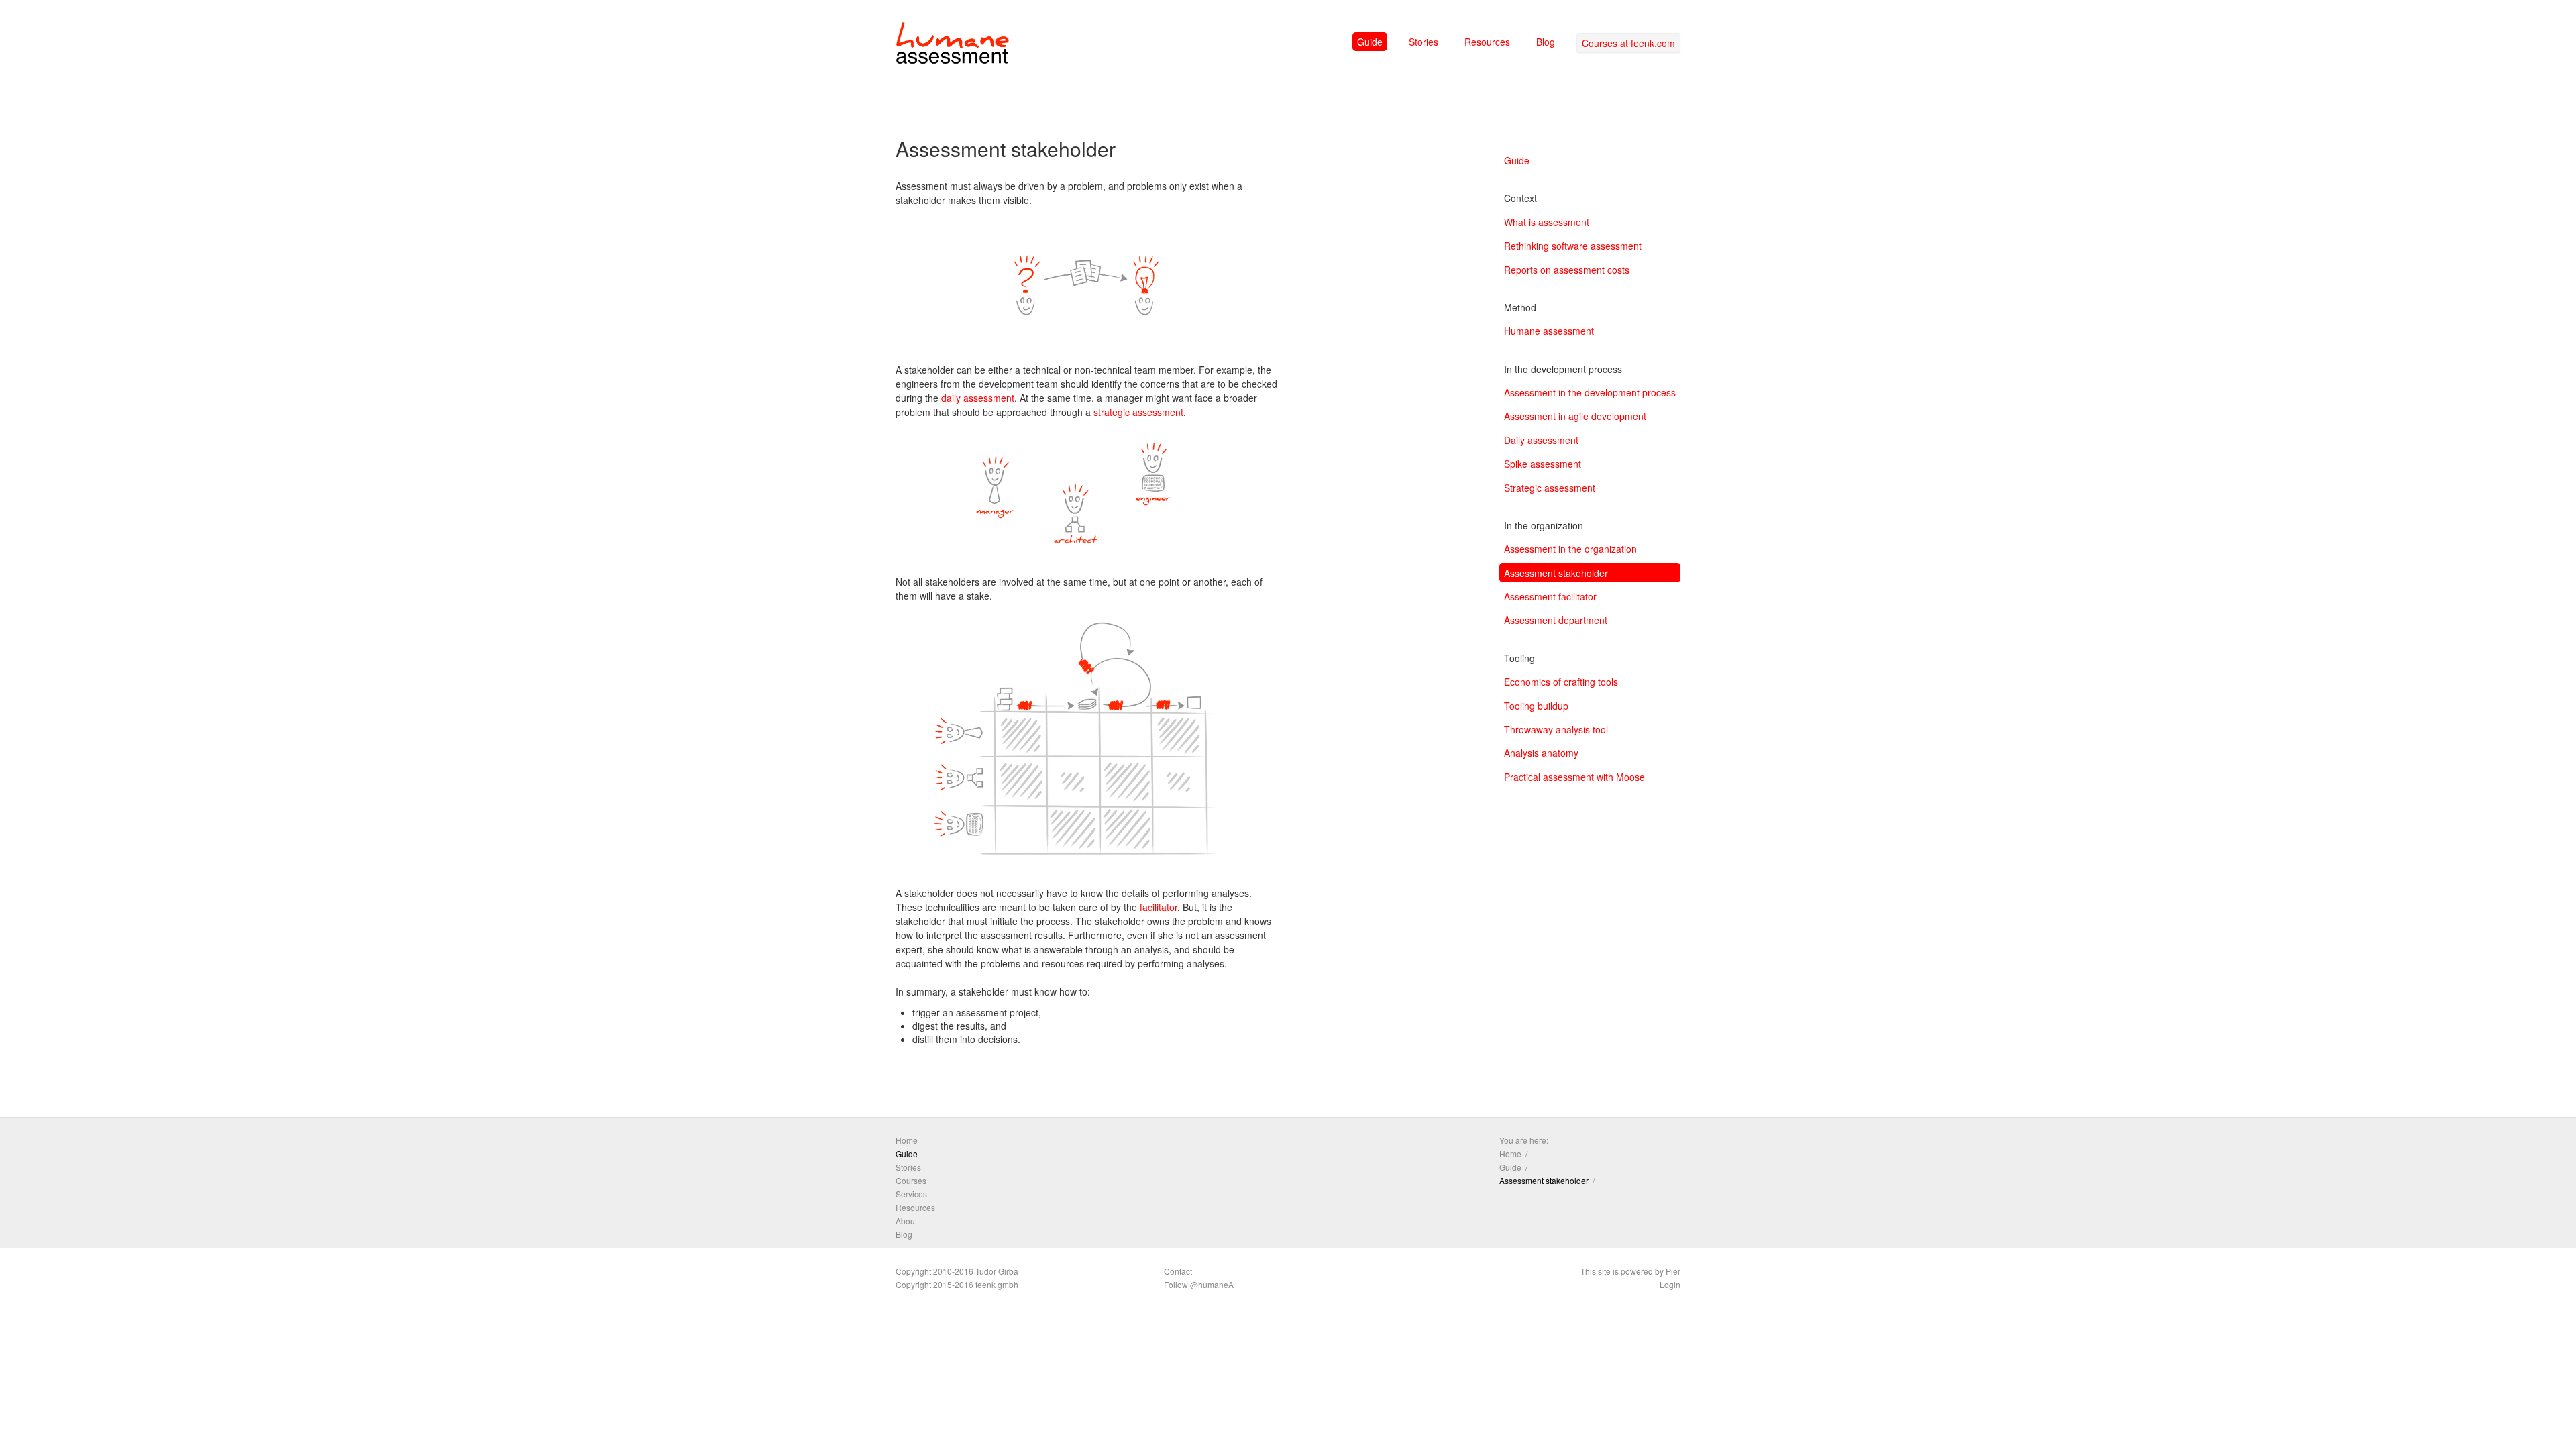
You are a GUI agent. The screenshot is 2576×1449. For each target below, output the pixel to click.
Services (911, 1194)
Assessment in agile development (1575, 416)
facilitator (1159, 907)
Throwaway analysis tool (1556, 729)
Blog (1546, 42)
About (906, 1221)
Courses (911, 1180)
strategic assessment (1138, 412)
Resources (1487, 42)
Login (1670, 1284)
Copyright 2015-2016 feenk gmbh (957, 1284)
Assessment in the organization (1570, 549)
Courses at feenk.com (1628, 43)
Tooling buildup (1536, 706)
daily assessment (978, 398)
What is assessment (1547, 222)
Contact (1178, 1271)
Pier (1673, 1271)
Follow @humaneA (1199, 1284)
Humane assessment (1549, 331)
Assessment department (1556, 620)
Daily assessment (1541, 440)
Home (907, 1140)
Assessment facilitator (1550, 596)
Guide (1370, 42)
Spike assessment (1543, 464)
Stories (1424, 42)
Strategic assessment (1550, 488)
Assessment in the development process (1590, 392)
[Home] (953, 46)
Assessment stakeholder (1556, 573)
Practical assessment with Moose (1574, 777)
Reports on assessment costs (1567, 270)
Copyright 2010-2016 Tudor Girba (957, 1271)
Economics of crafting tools (1561, 682)
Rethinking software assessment (1573, 246)
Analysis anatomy (1541, 753)
